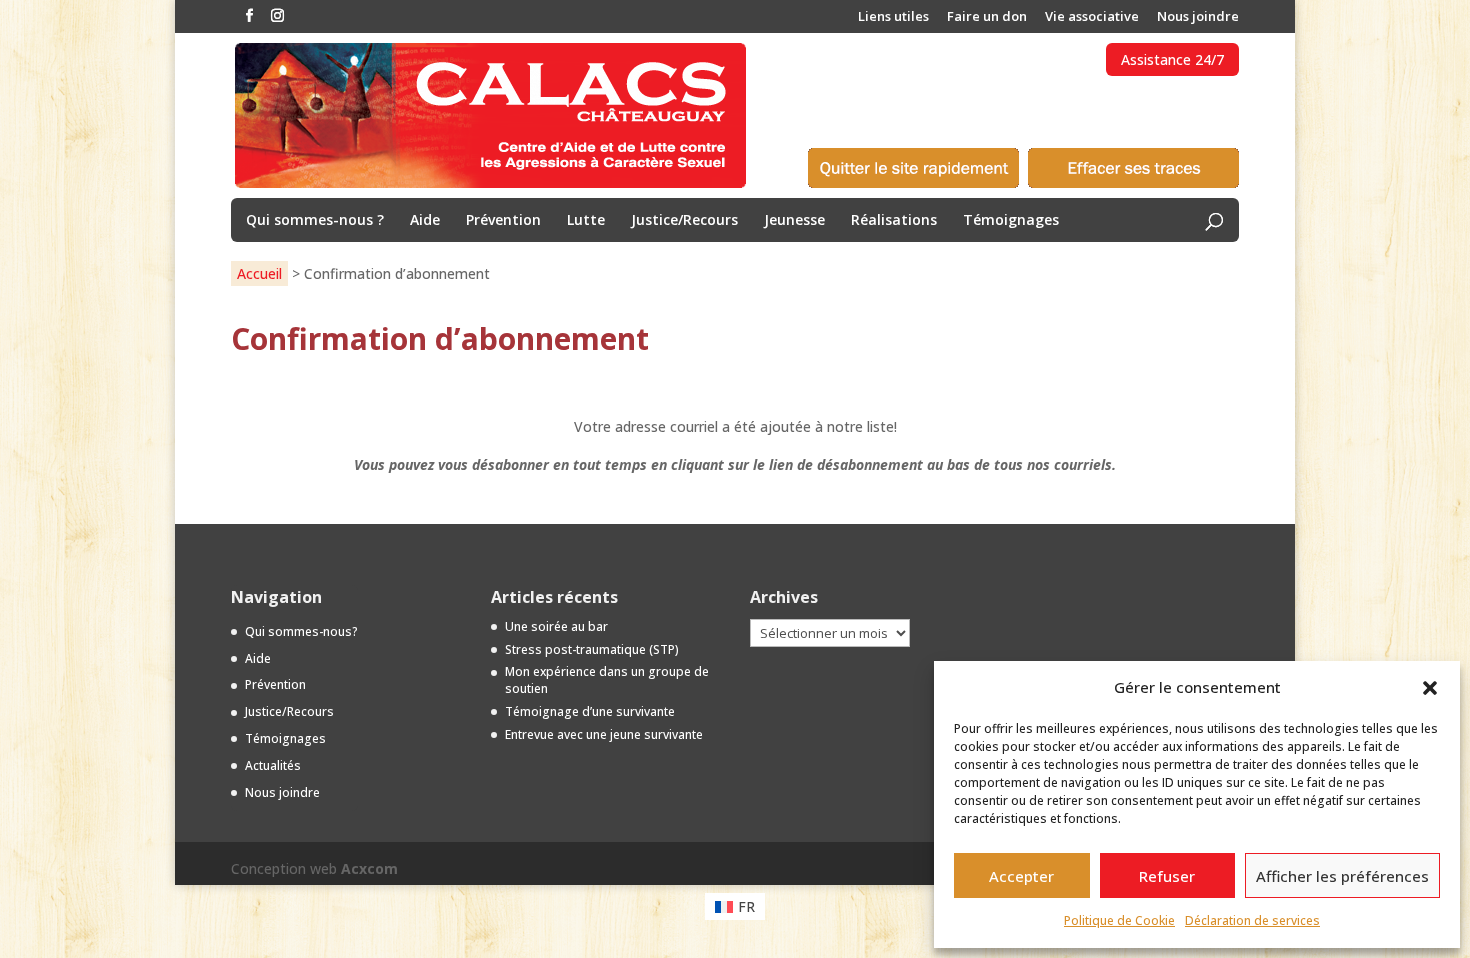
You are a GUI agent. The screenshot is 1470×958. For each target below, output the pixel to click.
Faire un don (987, 17)
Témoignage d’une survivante (590, 711)
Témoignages (1011, 221)
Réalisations (894, 221)
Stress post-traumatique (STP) (592, 649)
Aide (425, 221)
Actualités (273, 765)
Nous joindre (1198, 17)
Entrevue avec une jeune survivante (604, 734)
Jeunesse (794, 221)
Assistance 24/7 (1172, 59)
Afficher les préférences (1342, 876)
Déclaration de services (1252, 920)
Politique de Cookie (1119, 920)
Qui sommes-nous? (301, 631)
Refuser (1167, 876)
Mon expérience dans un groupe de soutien (607, 680)
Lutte (586, 221)
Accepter (1021, 876)
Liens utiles (893, 17)
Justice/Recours (684, 221)
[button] (1430, 688)
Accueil (259, 273)
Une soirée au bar (556, 626)
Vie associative (1092, 17)
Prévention (503, 221)
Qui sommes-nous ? (315, 221)
